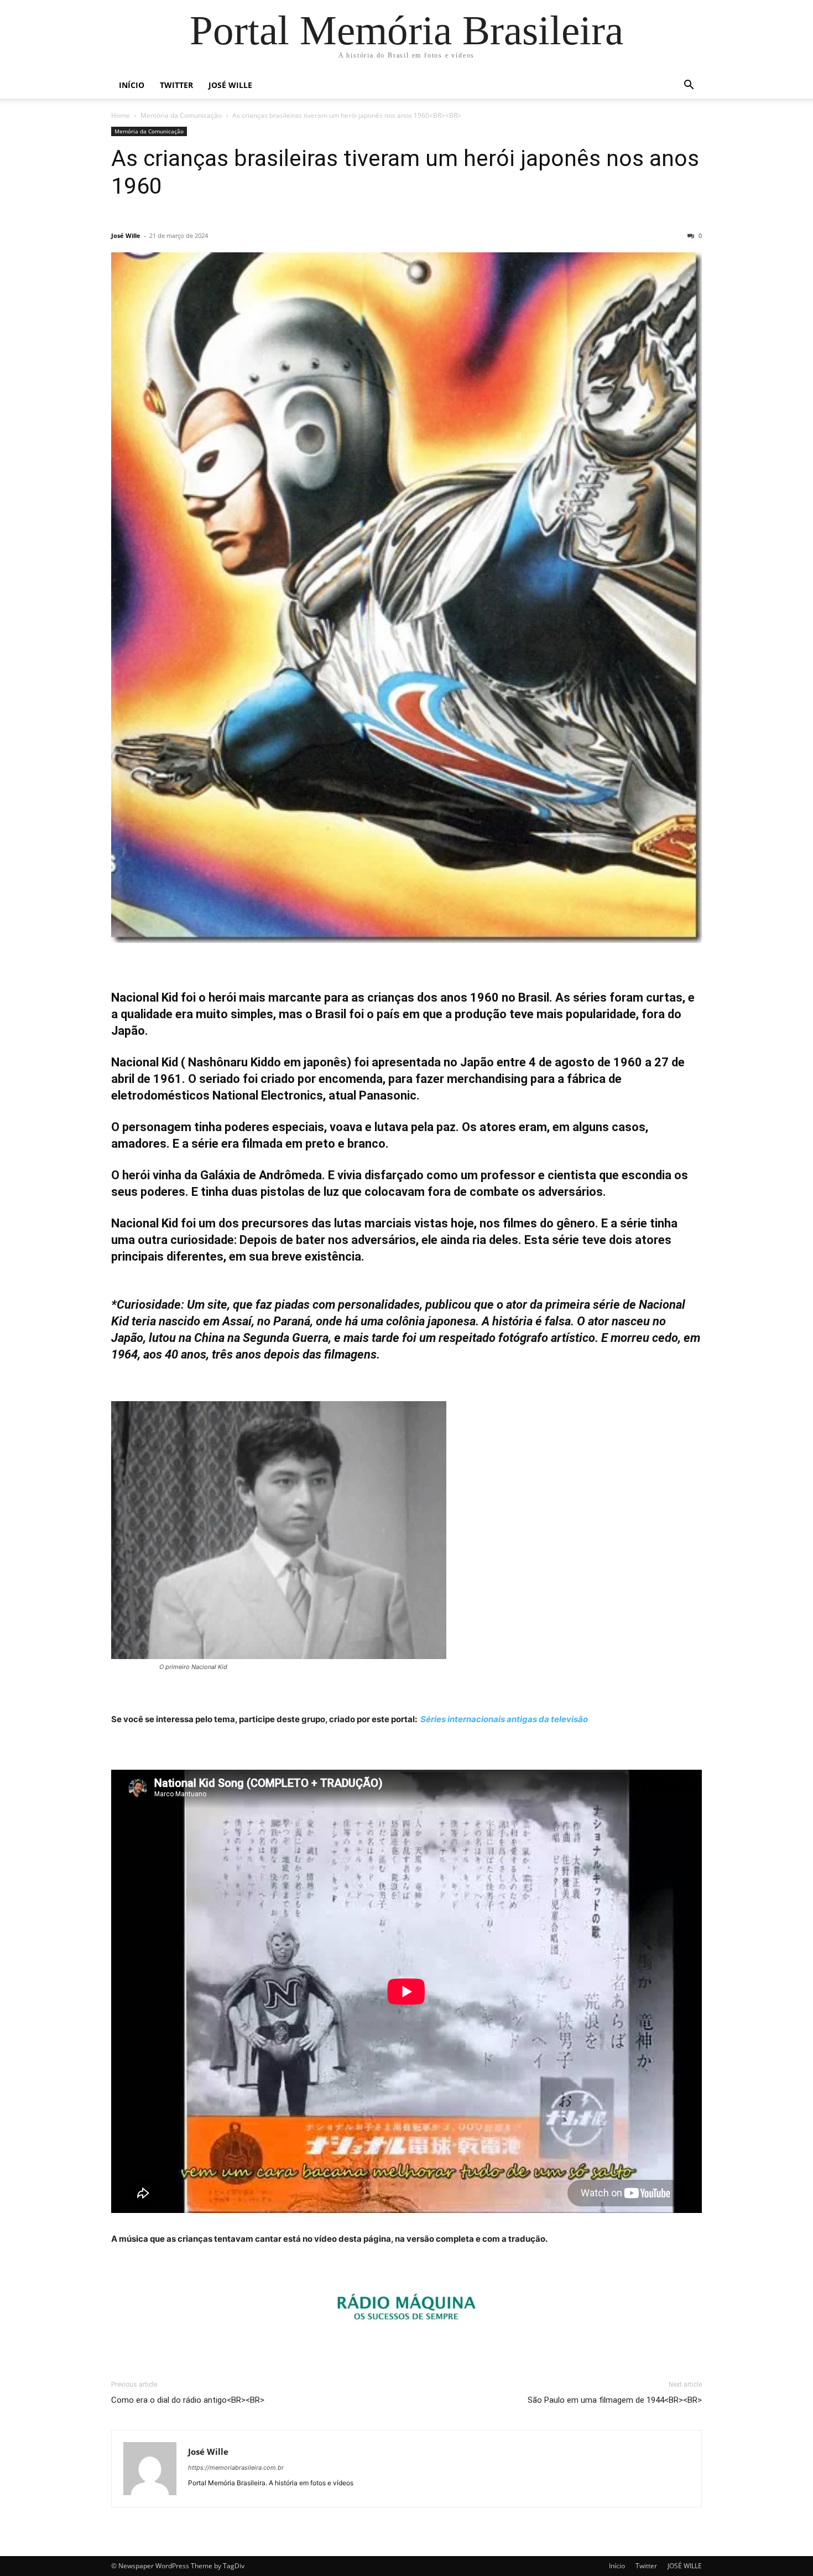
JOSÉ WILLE (230, 85)
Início (132, 85)
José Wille (126, 235)
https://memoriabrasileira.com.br (236, 2468)
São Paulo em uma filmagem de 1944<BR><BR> (615, 2400)
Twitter (176, 85)
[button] (689, 86)
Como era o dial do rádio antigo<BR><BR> (188, 2400)
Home (121, 115)
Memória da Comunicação (181, 115)
